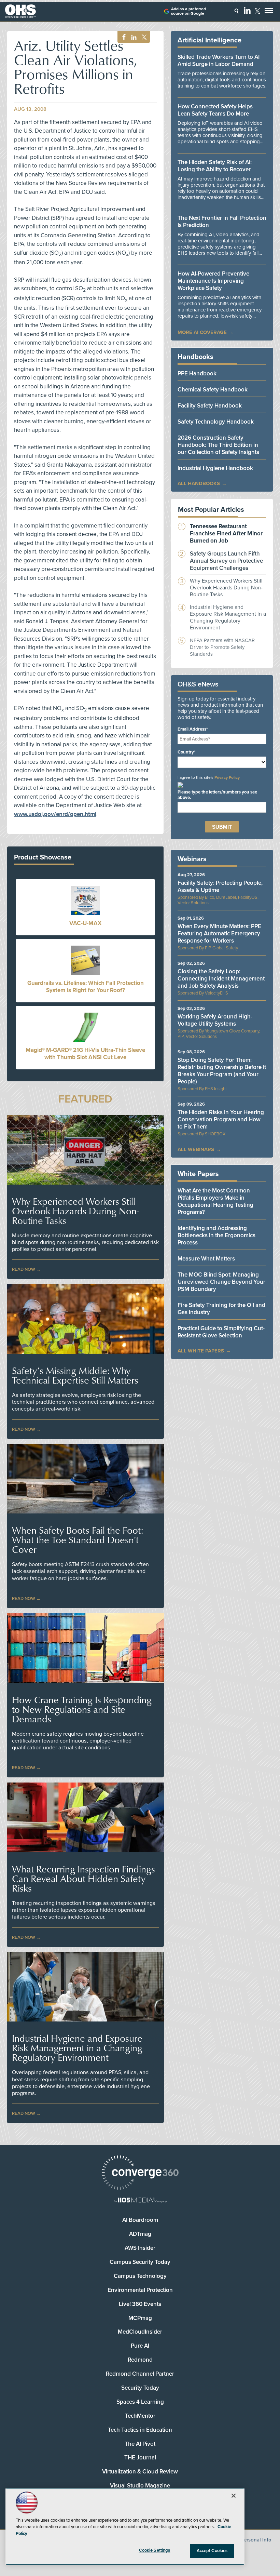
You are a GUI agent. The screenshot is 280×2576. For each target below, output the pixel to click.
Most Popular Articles (211, 510)
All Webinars (196, 1149)
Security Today (140, 2388)
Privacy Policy (227, 777)
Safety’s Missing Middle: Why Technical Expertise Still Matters (75, 1375)
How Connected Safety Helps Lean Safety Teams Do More (215, 110)
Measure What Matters (206, 1259)
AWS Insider (140, 2248)
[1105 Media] (140, 2201)
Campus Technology (140, 2276)
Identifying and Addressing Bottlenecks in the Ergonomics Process (216, 1235)
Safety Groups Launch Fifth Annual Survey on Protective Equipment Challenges (226, 561)
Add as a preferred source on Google (188, 11)
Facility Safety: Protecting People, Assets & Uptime (220, 886)
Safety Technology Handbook (216, 422)
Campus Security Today (140, 2262)
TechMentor (140, 2416)
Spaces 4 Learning (140, 2402)
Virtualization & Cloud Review (140, 2472)
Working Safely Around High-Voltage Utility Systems (215, 1020)
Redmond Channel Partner (140, 2374)
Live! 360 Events (140, 2304)
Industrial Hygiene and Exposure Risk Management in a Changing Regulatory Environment (77, 2048)
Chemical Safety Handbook (213, 390)
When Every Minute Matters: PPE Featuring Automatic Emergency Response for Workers (219, 933)
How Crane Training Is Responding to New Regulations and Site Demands (82, 1709)
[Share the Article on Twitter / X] (143, 37)
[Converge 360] (140, 2173)
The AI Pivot (140, 2444)
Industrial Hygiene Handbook (215, 468)
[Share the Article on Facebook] (122, 37)
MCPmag (140, 2318)
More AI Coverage (202, 332)
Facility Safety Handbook (210, 406)
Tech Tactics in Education (140, 2430)
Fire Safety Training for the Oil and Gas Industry (221, 1309)
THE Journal (140, 2458)
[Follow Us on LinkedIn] (247, 10)
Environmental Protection (140, 2290)
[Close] (234, 2496)
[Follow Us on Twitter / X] (257, 11)
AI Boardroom (140, 2220)
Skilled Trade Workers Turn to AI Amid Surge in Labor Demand (219, 61)
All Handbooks (199, 483)
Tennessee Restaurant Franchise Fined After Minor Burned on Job (226, 533)
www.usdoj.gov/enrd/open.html (55, 814)
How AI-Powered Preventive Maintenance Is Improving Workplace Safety (213, 281)
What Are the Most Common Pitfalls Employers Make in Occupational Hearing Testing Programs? (215, 1201)
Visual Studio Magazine (140, 2486)
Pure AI (140, 2346)
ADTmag (140, 2234)
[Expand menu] (269, 12)
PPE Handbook (197, 373)
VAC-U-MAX (85, 923)
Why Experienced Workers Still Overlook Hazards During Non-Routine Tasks (75, 1211)
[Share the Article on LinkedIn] (133, 37)
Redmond (140, 2360)
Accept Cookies (212, 2551)
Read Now (24, 1269)
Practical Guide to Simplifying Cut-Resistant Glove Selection (221, 1332)
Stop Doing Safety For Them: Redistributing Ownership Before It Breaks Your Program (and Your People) (222, 1071)
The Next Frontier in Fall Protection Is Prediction (222, 222)
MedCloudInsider (140, 2332)
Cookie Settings (155, 2550)
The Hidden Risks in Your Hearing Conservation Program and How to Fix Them (221, 1119)
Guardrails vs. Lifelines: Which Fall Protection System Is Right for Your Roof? (86, 987)
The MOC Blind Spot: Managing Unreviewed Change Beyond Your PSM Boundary (221, 1282)
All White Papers (201, 1351)
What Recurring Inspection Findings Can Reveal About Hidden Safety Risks (83, 1879)
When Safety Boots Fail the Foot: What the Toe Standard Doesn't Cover (78, 1540)
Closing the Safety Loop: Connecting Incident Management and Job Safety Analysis (221, 979)
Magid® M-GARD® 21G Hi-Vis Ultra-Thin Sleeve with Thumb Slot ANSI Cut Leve (85, 1054)
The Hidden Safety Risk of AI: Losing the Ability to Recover (215, 166)
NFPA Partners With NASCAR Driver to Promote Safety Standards (222, 647)
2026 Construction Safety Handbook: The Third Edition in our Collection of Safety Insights (218, 445)
